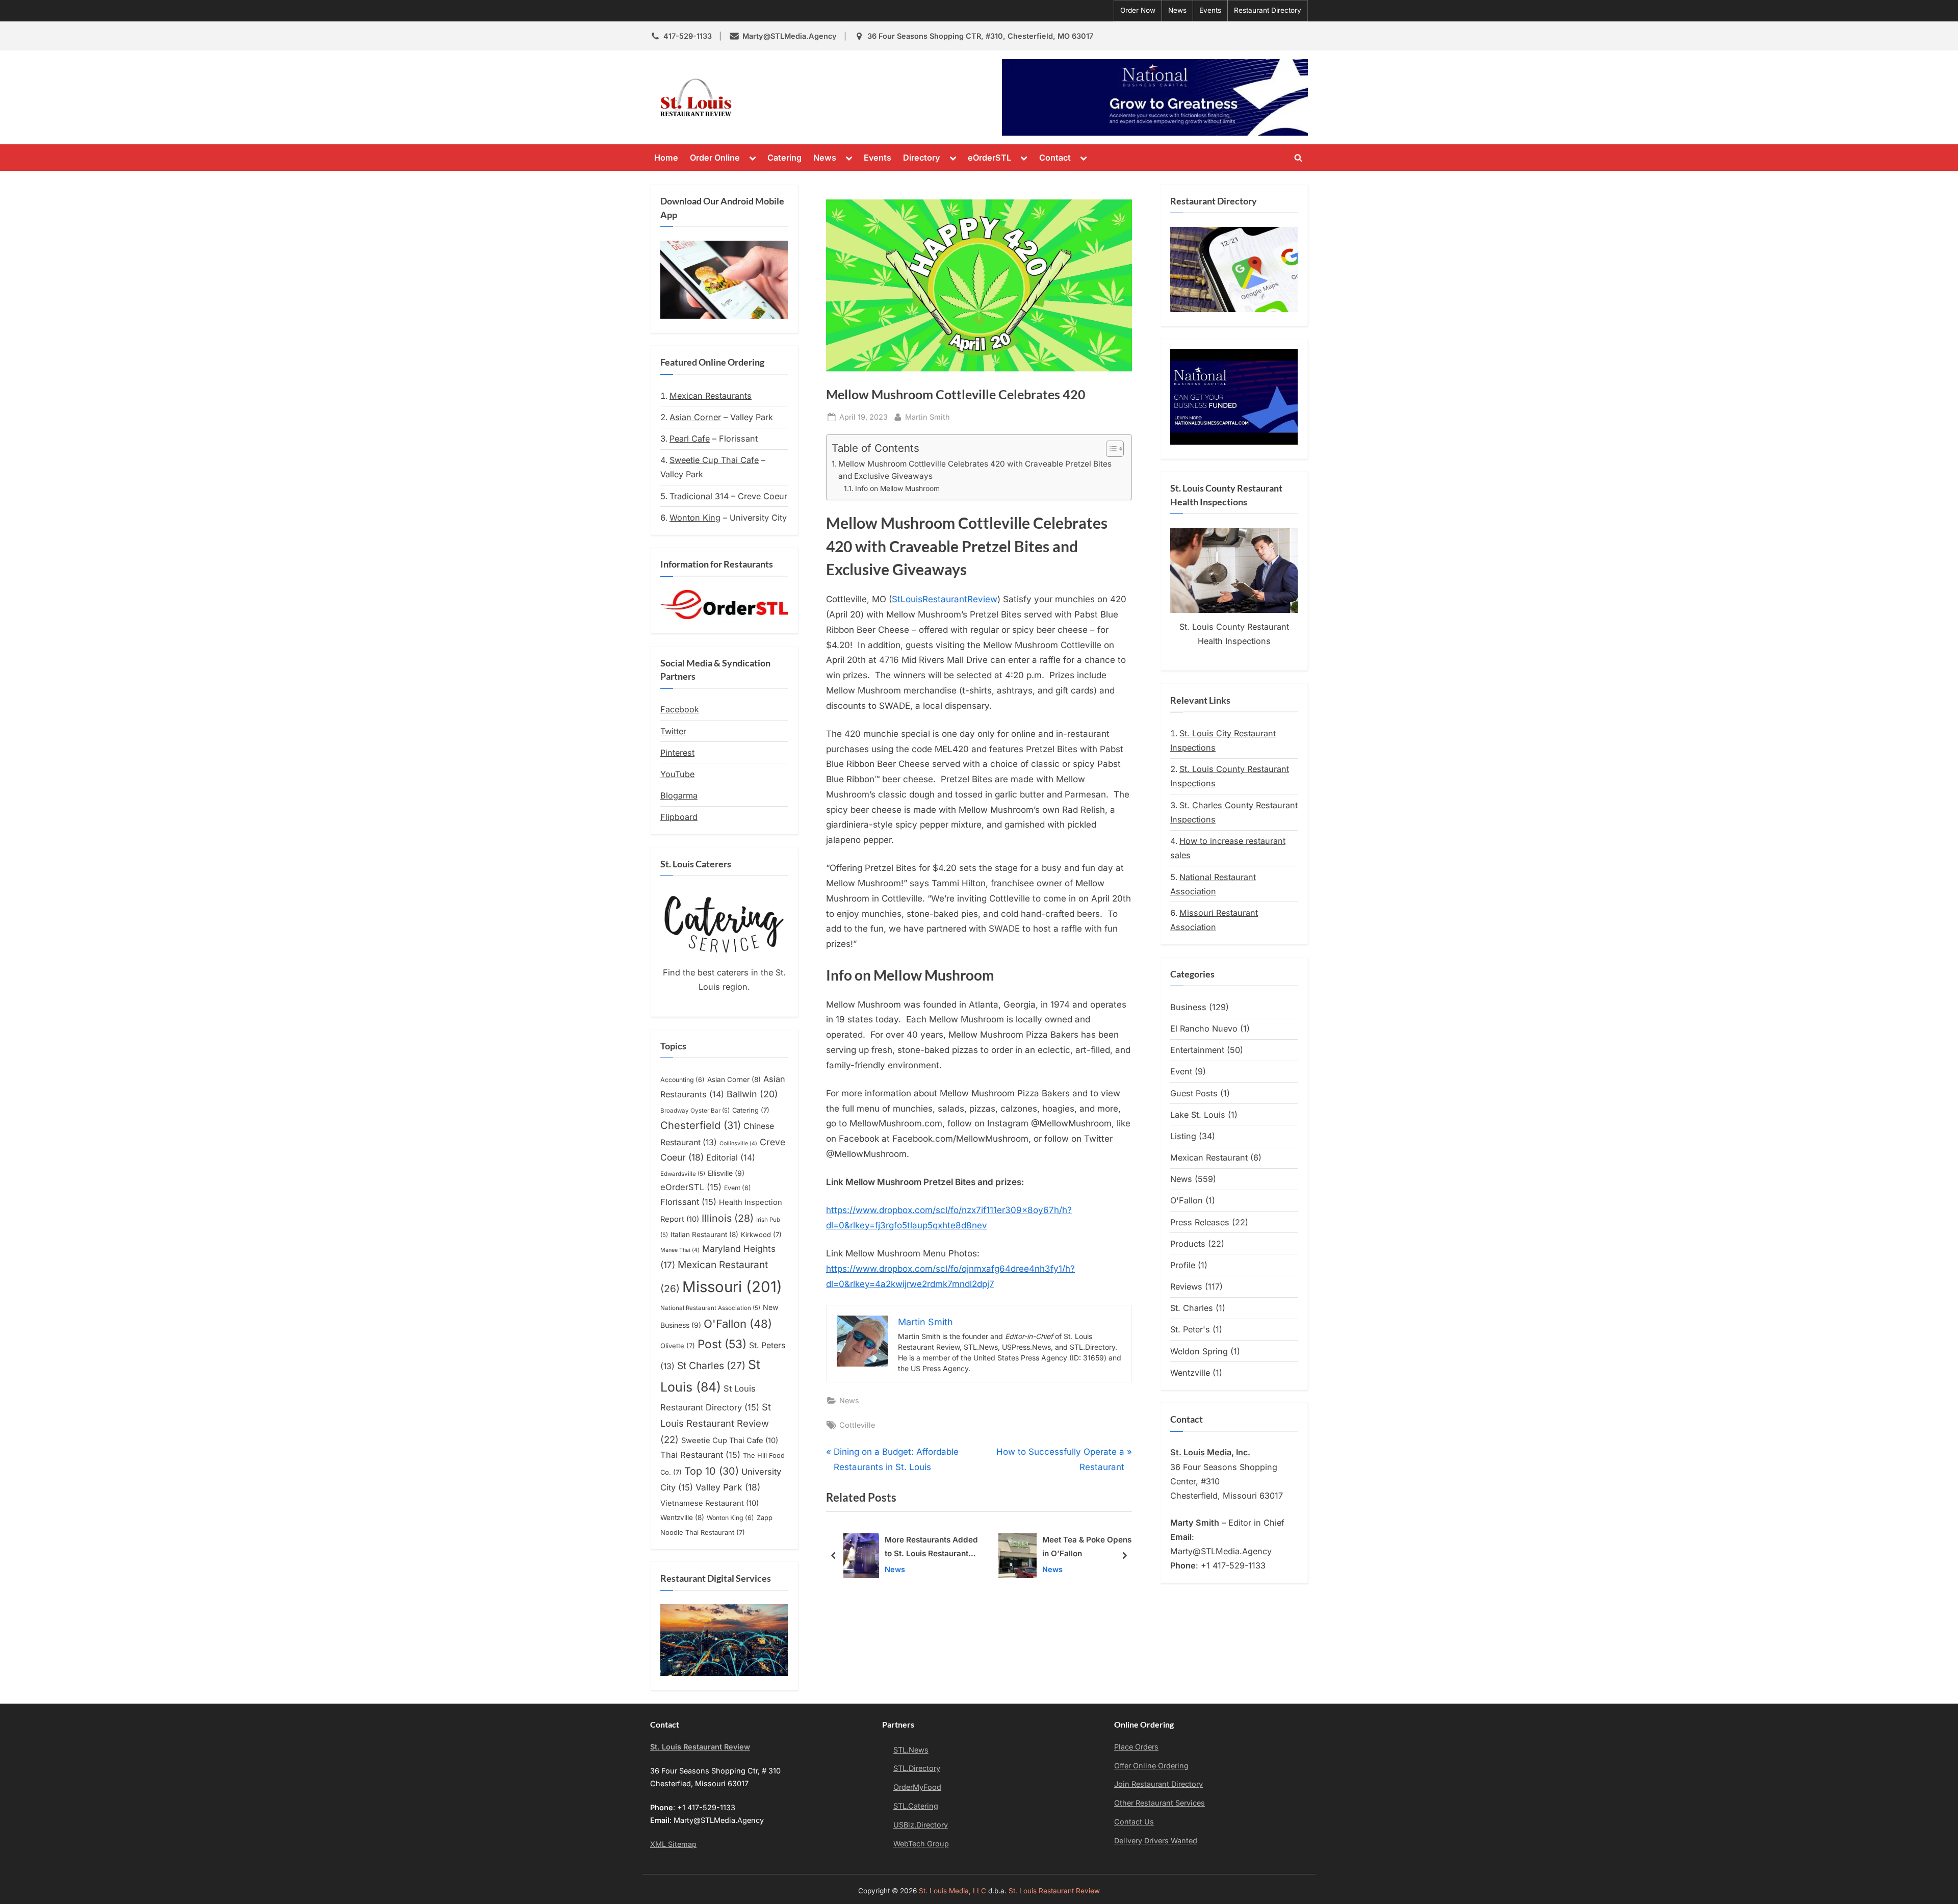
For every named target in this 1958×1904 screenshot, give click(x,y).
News (1177, 10)
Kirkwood (761, 1234)
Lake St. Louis (1198, 1115)
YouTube (677, 774)
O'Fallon (738, 1324)
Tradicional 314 (699, 496)
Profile (1183, 1265)
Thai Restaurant (700, 1455)
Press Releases (1200, 1222)
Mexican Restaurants (711, 396)
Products (1188, 1244)
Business (1188, 1007)
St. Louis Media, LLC (952, 1891)
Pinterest (677, 753)
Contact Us (1134, 1822)
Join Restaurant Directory (1158, 1784)
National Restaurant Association (710, 1308)
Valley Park (728, 1487)
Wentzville (682, 1517)
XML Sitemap (673, 1844)
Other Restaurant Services (1160, 1803)
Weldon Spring (1199, 1351)
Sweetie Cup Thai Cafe (714, 460)
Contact (1055, 158)
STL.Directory (917, 1768)
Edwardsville (683, 1174)
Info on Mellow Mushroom (897, 488)
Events (1210, 10)
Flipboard (679, 817)
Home (666, 158)
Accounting (682, 1080)
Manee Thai (680, 1250)
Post (722, 1344)
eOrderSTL (989, 158)
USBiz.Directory (921, 1825)
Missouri (732, 1287)
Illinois (728, 1218)
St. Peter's (1190, 1329)
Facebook (680, 709)
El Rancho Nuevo (1204, 1028)
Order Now (1138, 10)
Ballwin (752, 1094)
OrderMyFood (917, 1787)
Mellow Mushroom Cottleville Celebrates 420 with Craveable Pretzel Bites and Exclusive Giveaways (975, 470)
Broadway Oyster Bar (695, 1111)
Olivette (678, 1346)
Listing (1183, 1136)
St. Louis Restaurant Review (830, 97)
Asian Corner (695, 417)
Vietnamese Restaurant (710, 1503)
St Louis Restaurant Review (716, 1423)
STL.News (911, 1750)
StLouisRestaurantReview (945, 599)
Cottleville (857, 1425)
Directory (922, 158)
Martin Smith (928, 417)
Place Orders (1136, 1747)
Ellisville (726, 1173)
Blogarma (679, 795)
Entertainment (1197, 1050)
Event (738, 1188)
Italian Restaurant (704, 1234)
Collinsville (738, 1143)
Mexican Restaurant (1209, 1157)
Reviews (1186, 1287)
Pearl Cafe (690, 439)
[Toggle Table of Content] (1110, 449)
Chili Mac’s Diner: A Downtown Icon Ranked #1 (1082, 1548)
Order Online (715, 158)
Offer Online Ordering (1151, 1766)
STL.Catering (916, 1806)
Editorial (731, 1157)
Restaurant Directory (1268, 10)
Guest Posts (1194, 1093)
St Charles (711, 1366)
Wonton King (695, 518)
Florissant (688, 1202)
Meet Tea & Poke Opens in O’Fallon (932, 1547)
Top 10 (712, 1471)
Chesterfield (701, 1125)
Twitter (673, 731)
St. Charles (1192, 1308)
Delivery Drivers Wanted (1156, 1841)
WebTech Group (921, 1844)
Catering (784, 158)
